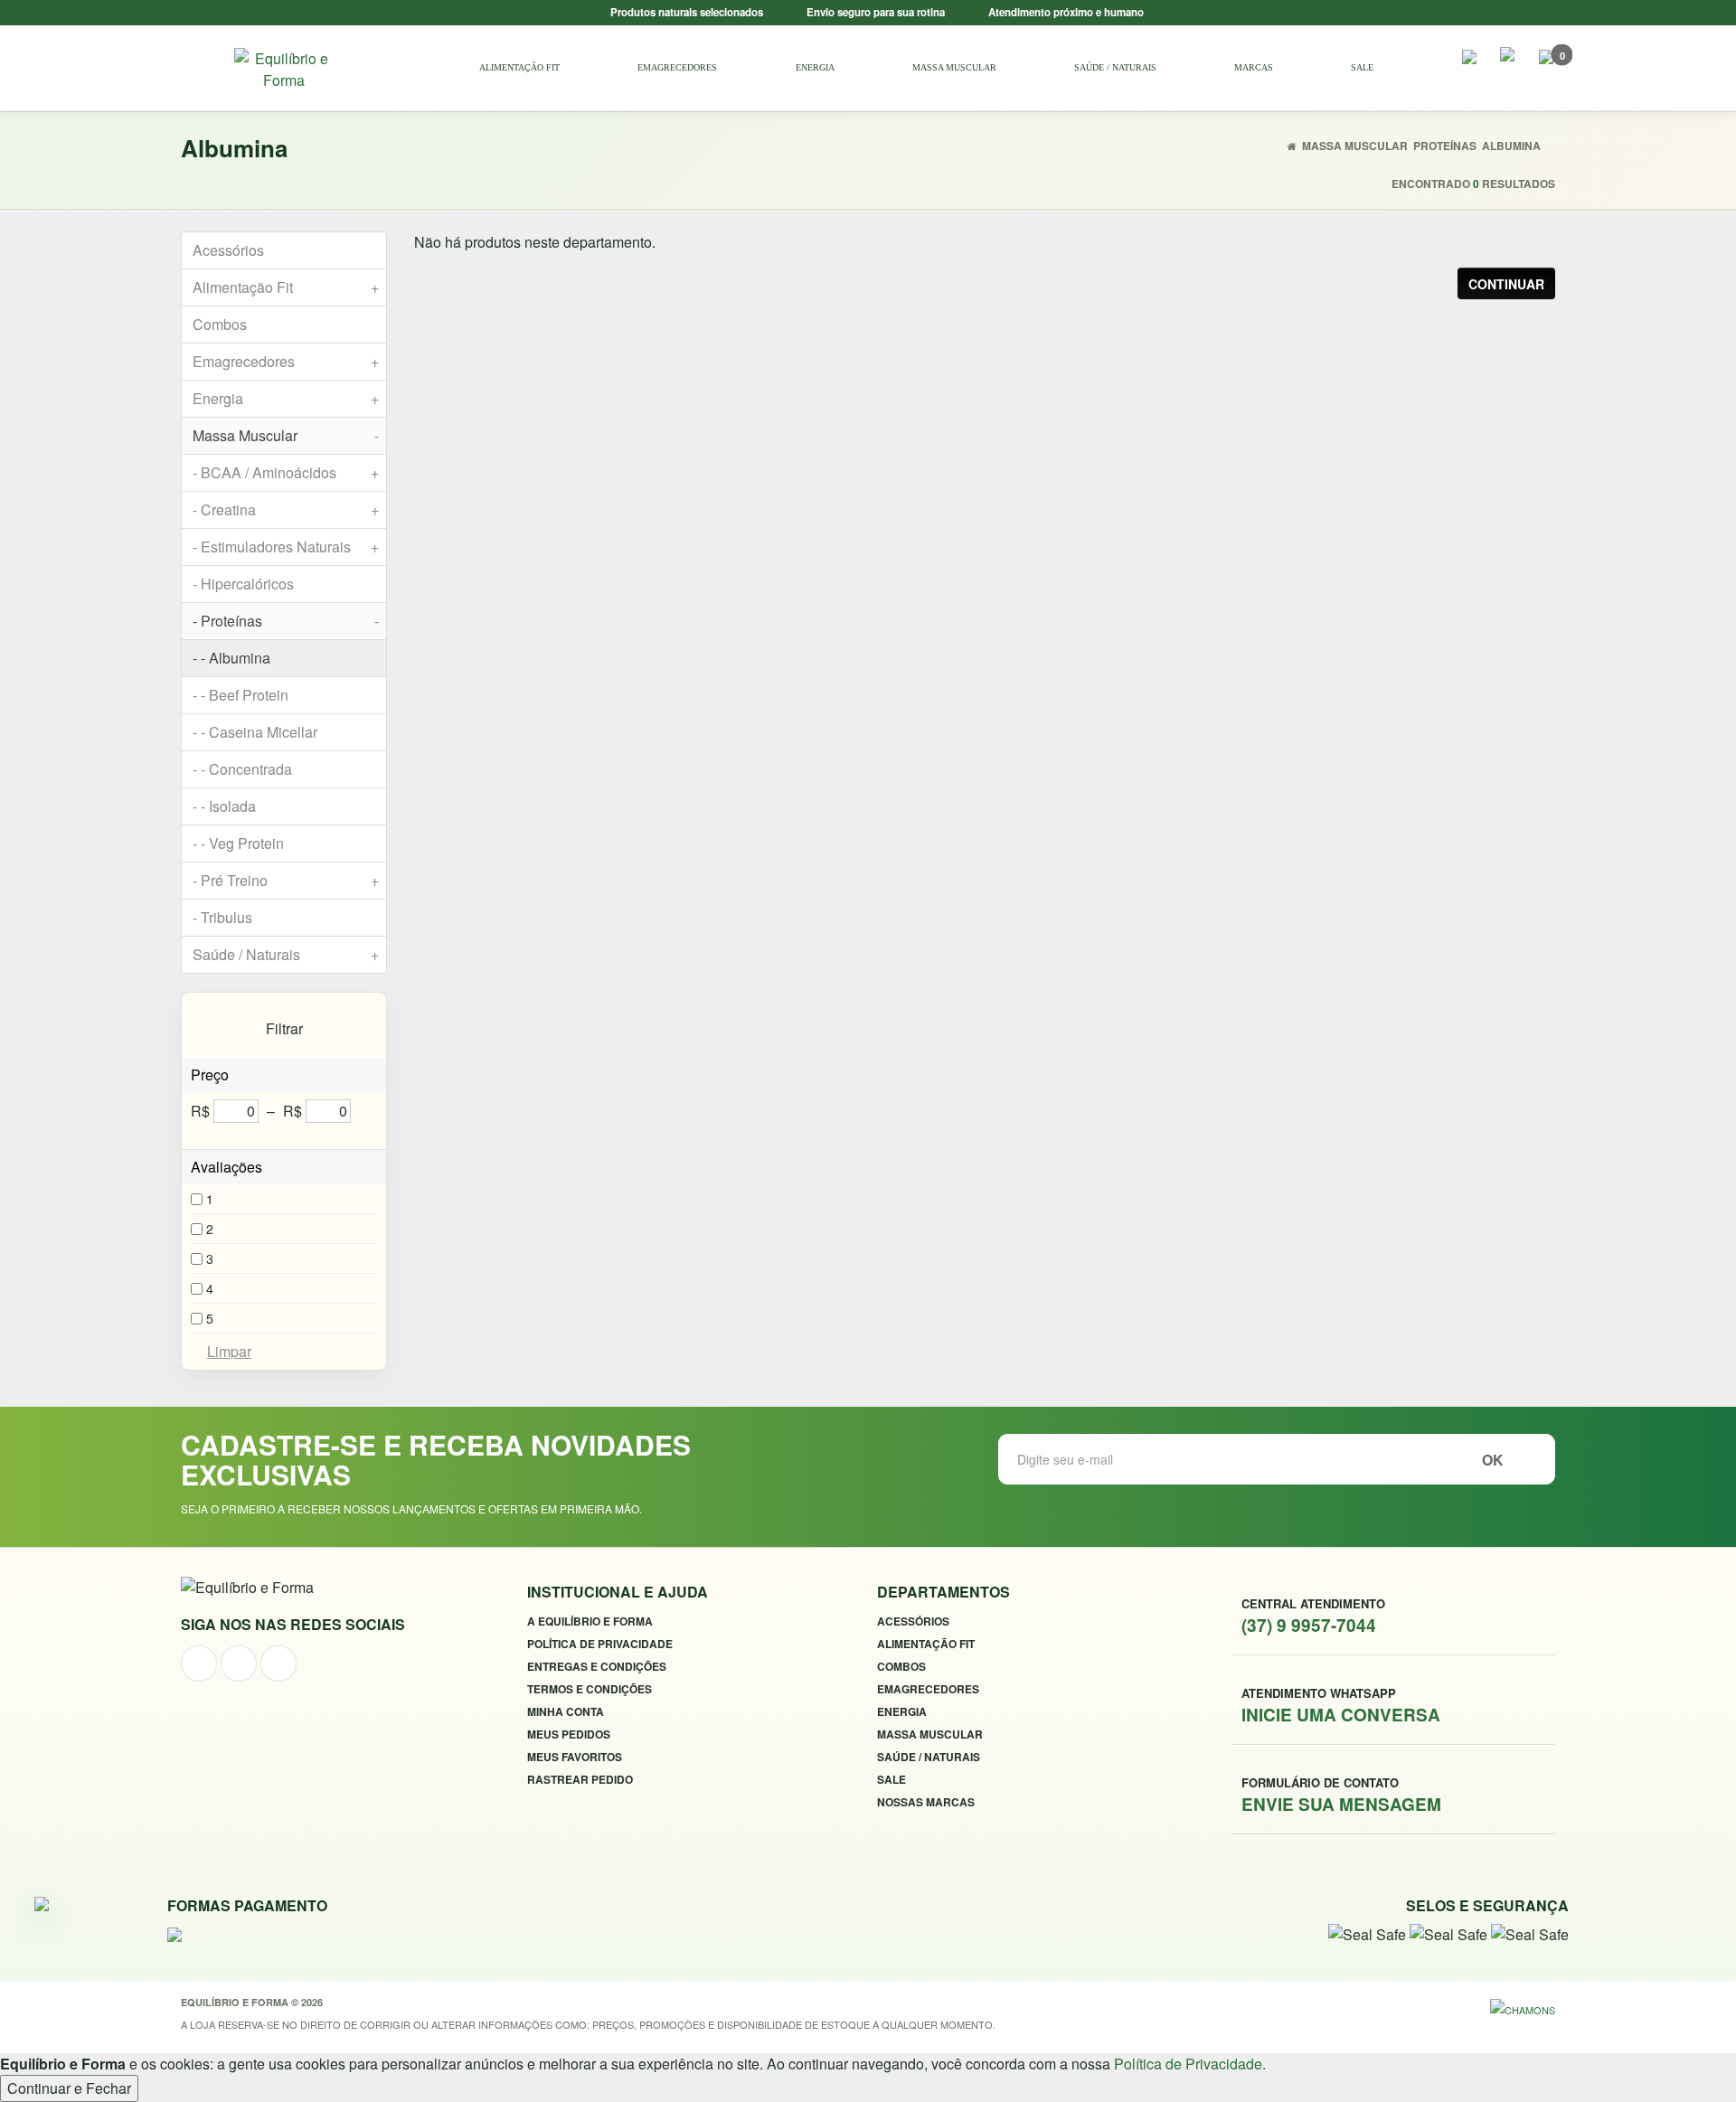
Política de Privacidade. (1190, 2064)
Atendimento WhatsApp (1341, 1705)
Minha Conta (566, 1711)
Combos (220, 324)
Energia (815, 67)
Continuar (1506, 284)
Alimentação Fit (519, 67)
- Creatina (286, 509)
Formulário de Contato (1341, 1795)
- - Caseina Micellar (255, 732)
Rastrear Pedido (580, 1779)
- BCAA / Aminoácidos (286, 472)
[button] (1546, 63)
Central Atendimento (1313, 1616)
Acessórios (228, 250)
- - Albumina (231, 658)
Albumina (1511, 146)
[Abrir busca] (1469, 63)
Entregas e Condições (597, 1666)
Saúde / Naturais (1115, 67)
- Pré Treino (286, 880)
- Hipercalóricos (243, 584)
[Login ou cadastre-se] (1508, 58)
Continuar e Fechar (69, 2088)
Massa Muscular (954, 67)
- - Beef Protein (241, 695)
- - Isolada (224, 806)
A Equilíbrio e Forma (590, 1621)
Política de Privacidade (600, 1644)
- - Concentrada (242, 769)
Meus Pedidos (569, 1734)
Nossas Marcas (926, 1802)
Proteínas (1445, 146)
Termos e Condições (590, 1689)
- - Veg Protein (238, 843)
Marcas (1254, 67)
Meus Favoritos (575, 1757)
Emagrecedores (677, 67)
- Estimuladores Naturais (286, 547)
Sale (1362, 67)
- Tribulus (222, 917)
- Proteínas (286, 621)
